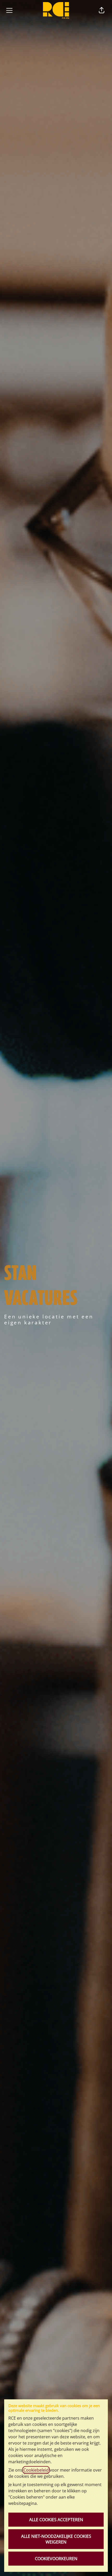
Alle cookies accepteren (56, 2520)
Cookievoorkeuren (56, 2559)
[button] (102, 10)
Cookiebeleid (36, 2470)
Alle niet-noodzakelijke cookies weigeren (56, 2539)
